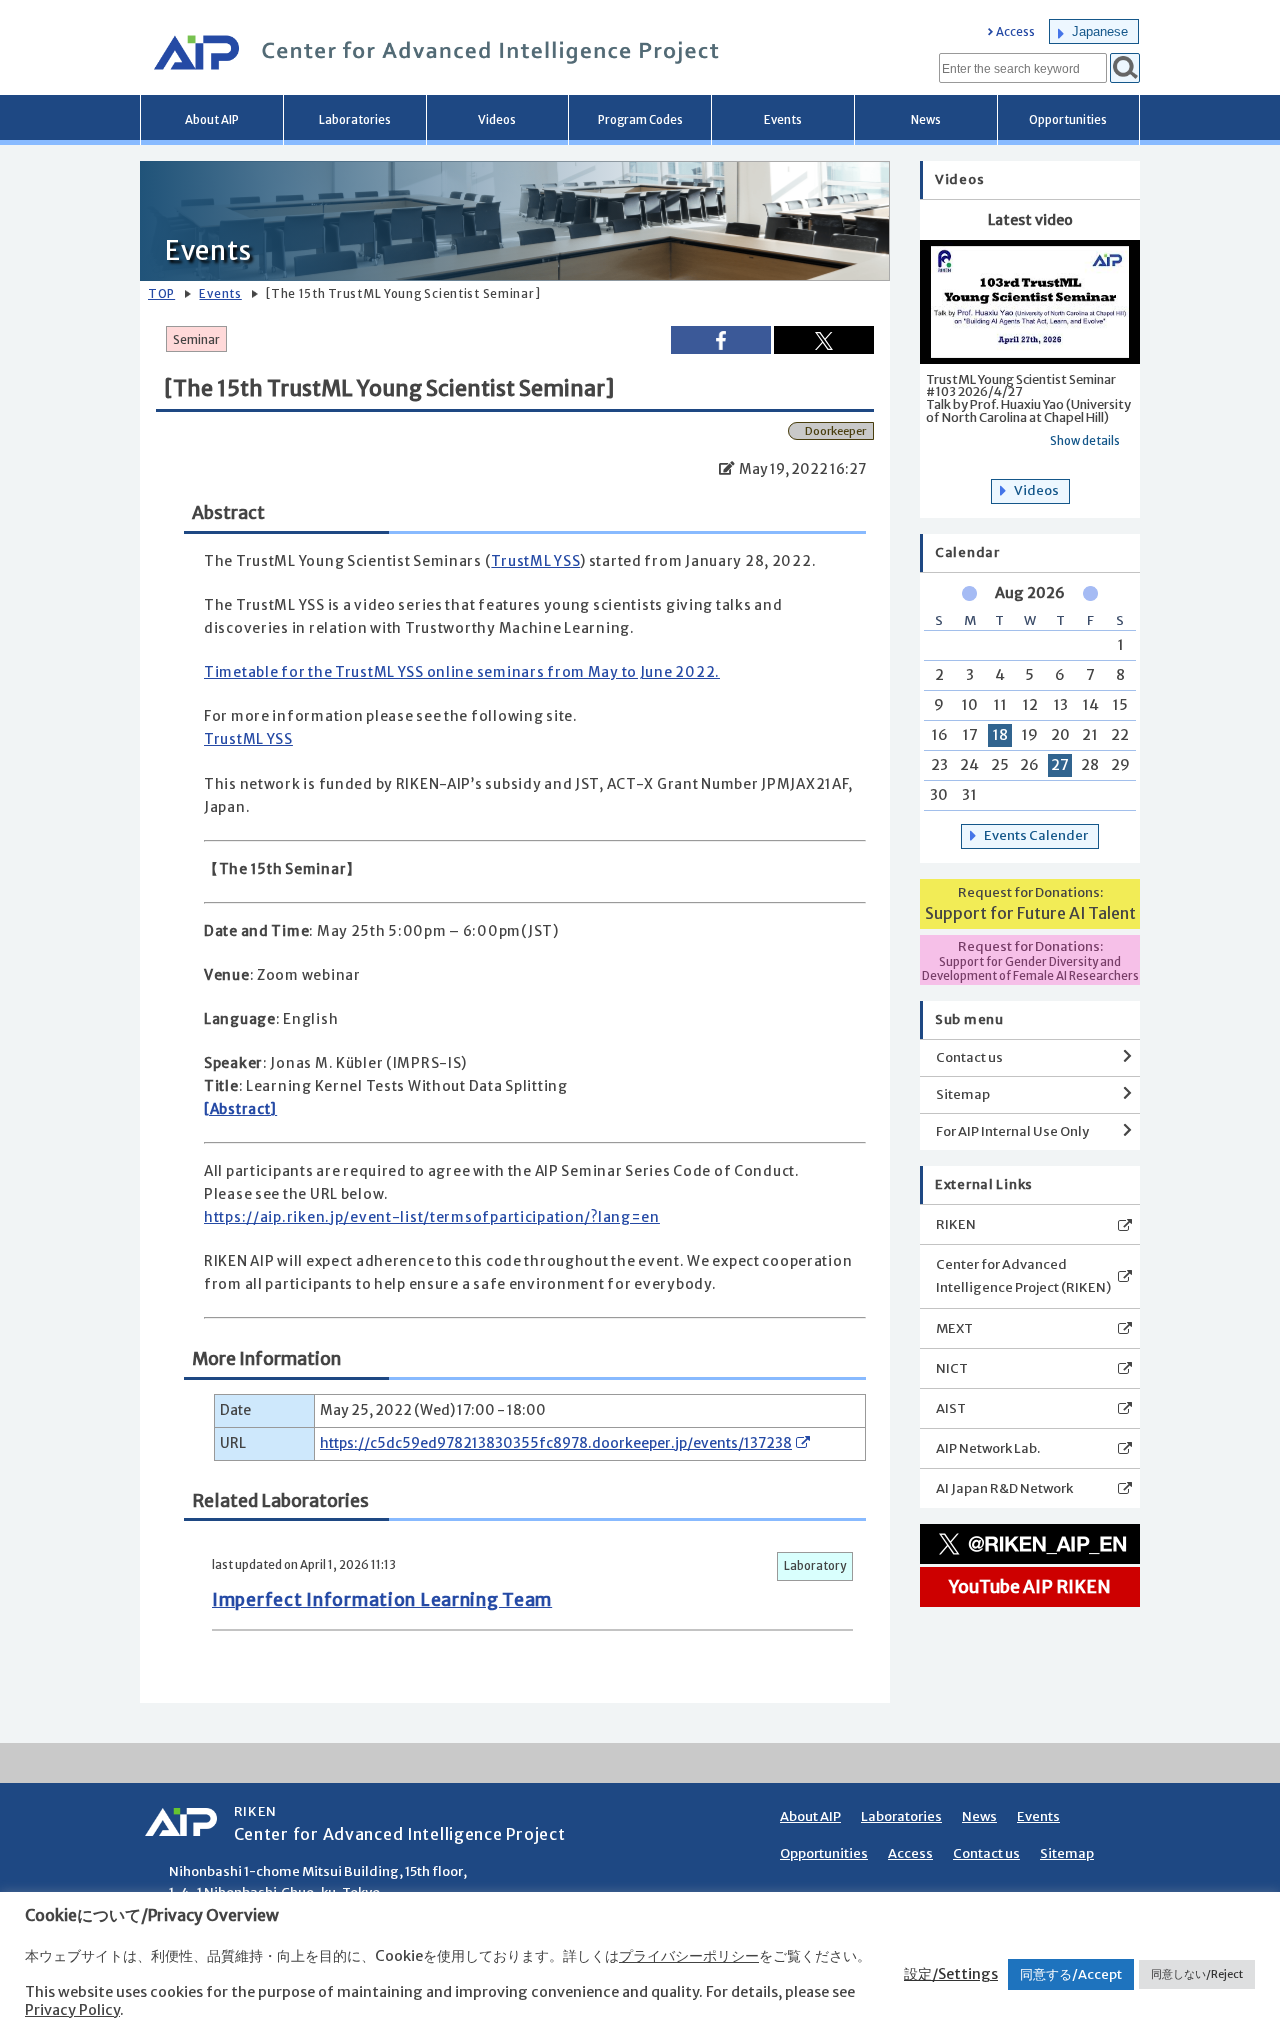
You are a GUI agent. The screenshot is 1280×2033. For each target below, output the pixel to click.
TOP (161, 294)
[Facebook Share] (721, 339)
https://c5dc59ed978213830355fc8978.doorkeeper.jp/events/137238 (556, 1443)
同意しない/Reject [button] (1197, 1974)
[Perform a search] (1125, 68)
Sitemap (963, 1094)
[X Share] (824, 340)
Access (1015, 32)
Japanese (1100, 31)
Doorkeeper (835, 431)
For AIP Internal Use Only (1012, 1131)
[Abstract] (240, 1109)
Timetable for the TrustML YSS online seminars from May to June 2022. (462, 672)
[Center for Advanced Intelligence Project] (430, 55)
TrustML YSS (535, 561)
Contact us (969, 1057)
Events (783, 120)
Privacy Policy (72, 2010)
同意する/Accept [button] (1071, 1974)
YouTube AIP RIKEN (1030, 1587)
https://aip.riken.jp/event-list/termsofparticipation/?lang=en (432, 1217)
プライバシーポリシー (689, 1956)
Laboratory (815, 1566)
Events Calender (1036, 835)
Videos (497, 120)
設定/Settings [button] (951, 1974)
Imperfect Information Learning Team (382, 1600)
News (926, 120)
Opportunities (1068, 120)
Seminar (196, 340)
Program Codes (640, 120)
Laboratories (355, 120)
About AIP (212, 120)
